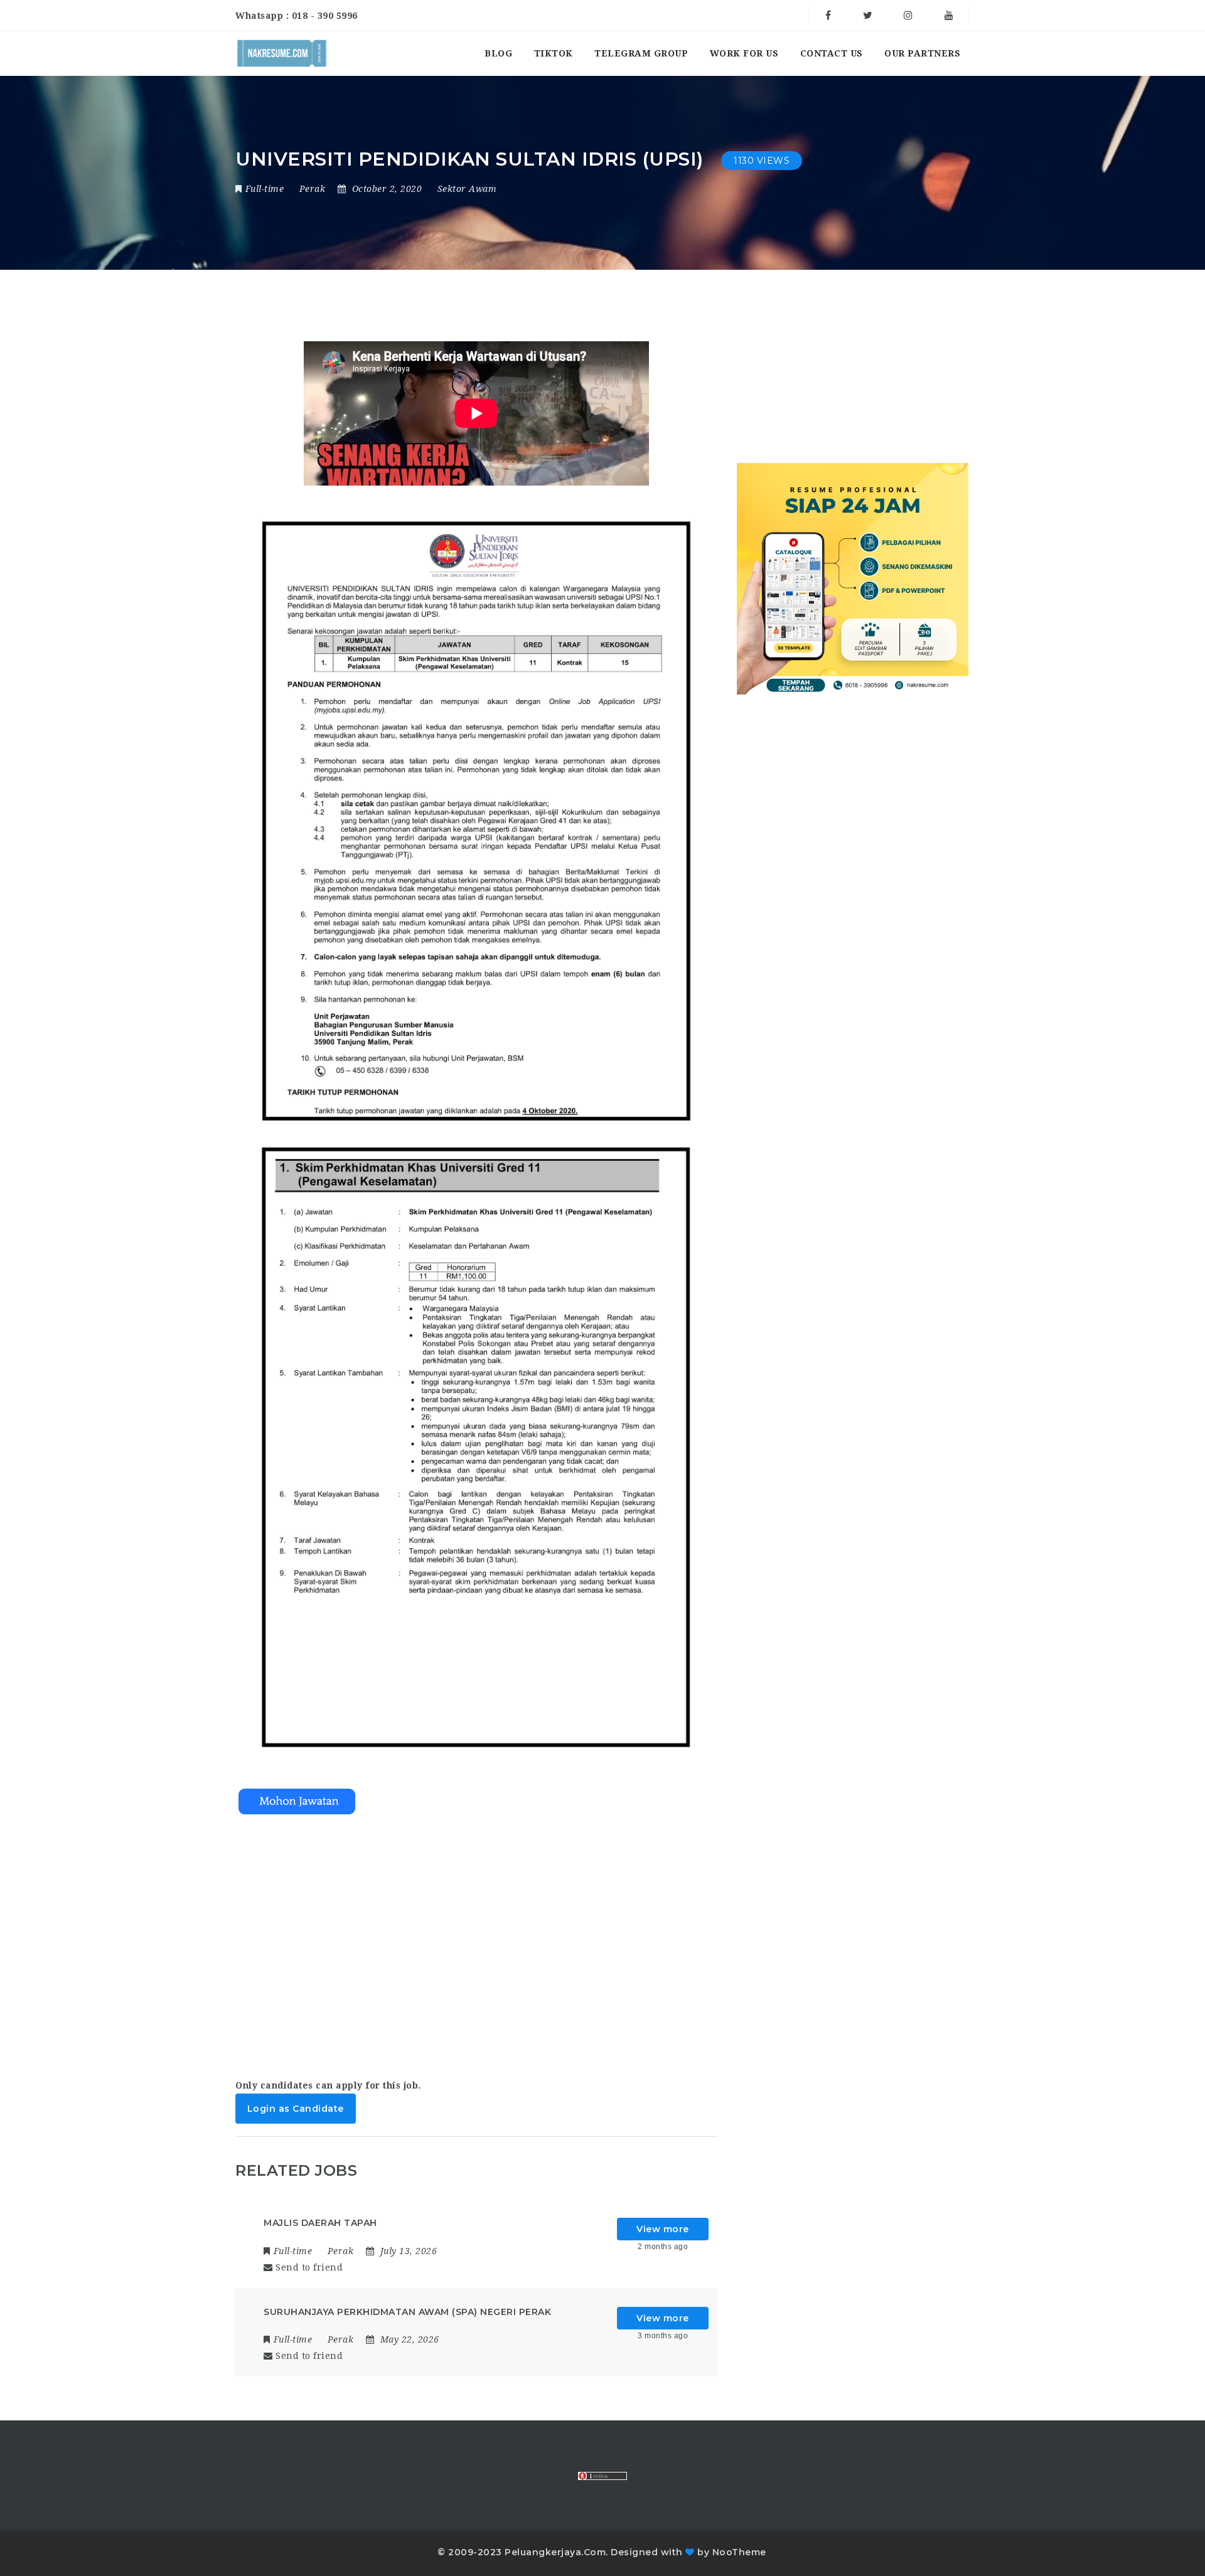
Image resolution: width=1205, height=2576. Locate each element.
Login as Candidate (296, 2109)
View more (663, 2229)
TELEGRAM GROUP (641, 53)
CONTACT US (832, 53)
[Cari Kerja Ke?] (282, 53)
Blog (498, 53)
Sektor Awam (467, 189)
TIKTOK (554, 53)
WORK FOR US (744, 53)
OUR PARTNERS (922, 53)
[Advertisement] (477, 1942)
